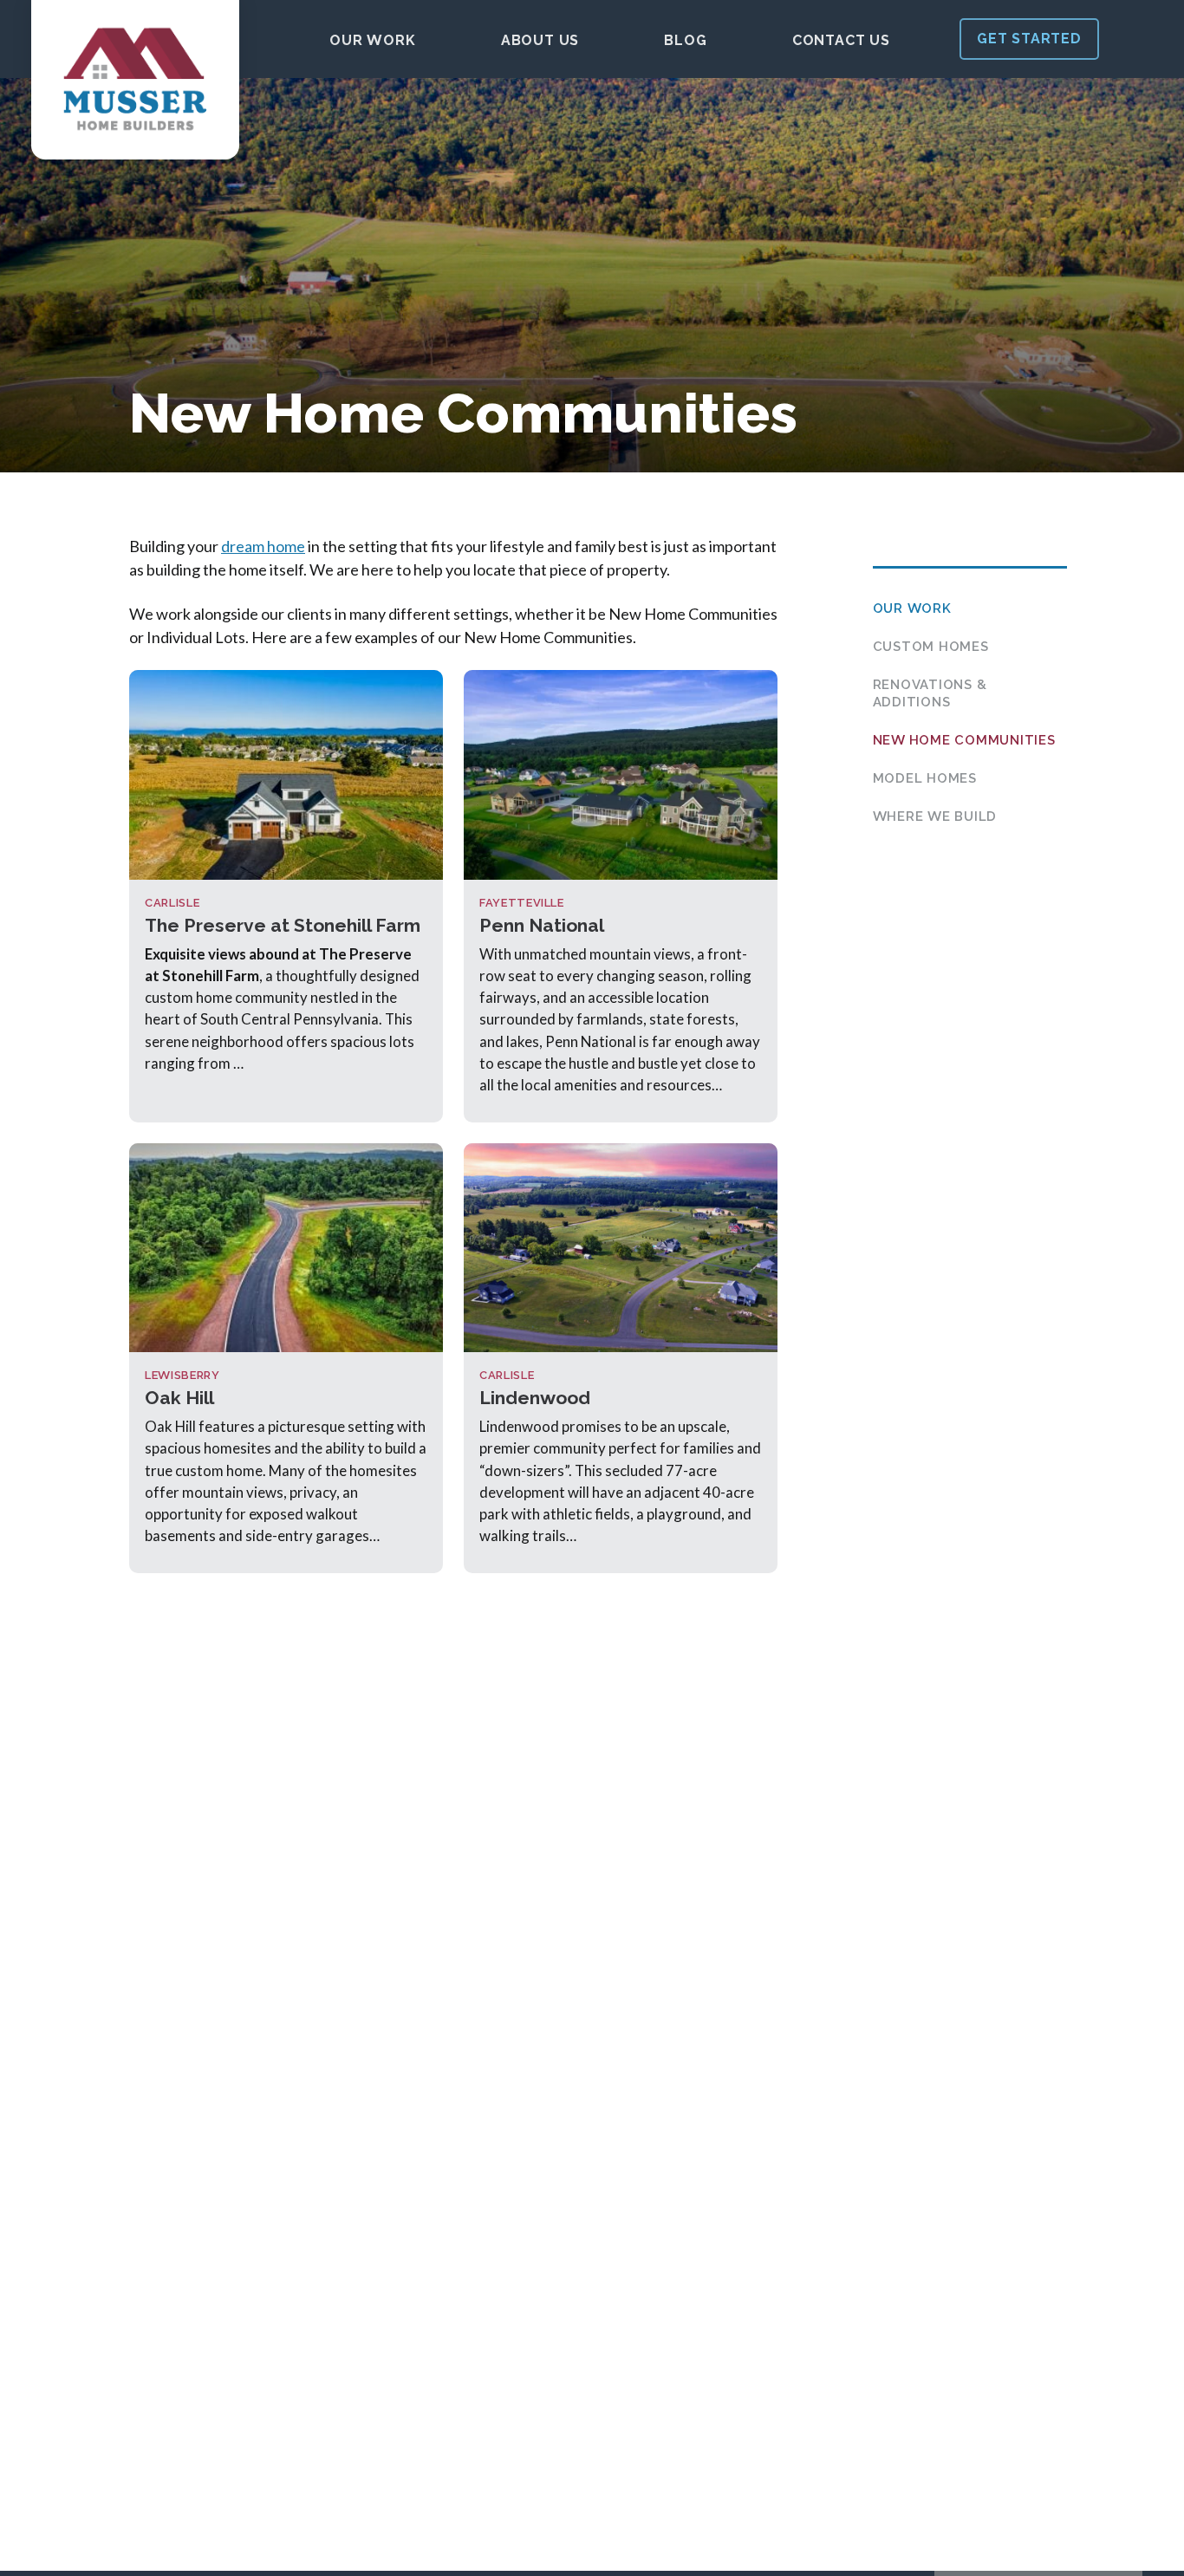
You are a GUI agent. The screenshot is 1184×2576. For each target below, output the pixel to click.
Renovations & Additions (930, 693)
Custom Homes (931, 647)
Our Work (912, 608)
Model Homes (925, 778)
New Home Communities (964, 740)
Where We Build (935, 816)
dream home (263, 546)
